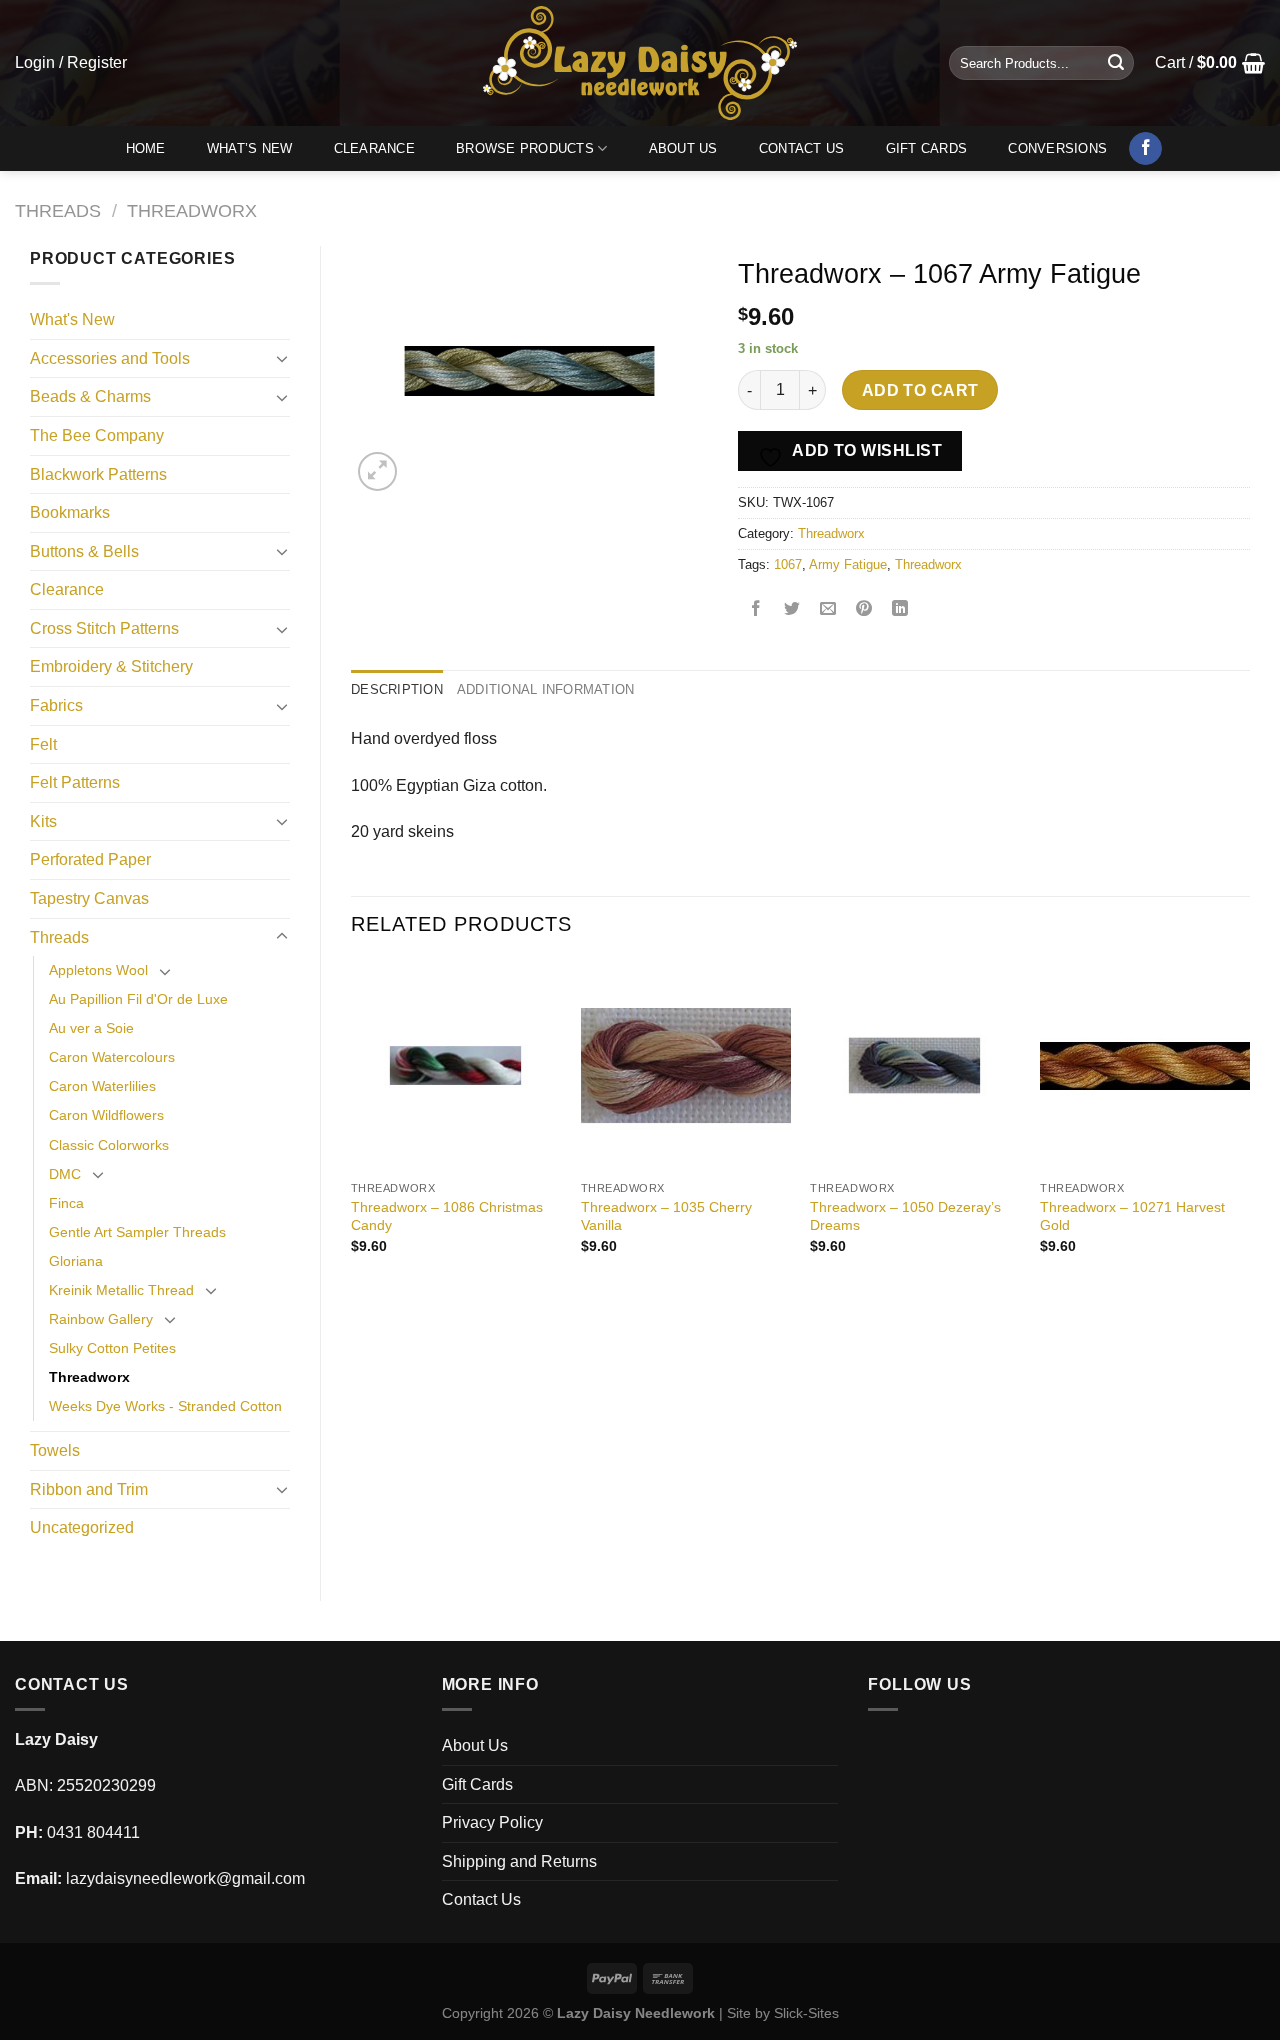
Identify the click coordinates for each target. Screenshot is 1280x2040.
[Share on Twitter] (792, 610)
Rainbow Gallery (101, 1319)
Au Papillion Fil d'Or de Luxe (138, 999)
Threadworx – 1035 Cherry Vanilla (666, 1216)
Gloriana (76, 1261)
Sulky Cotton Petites (112, 1348)
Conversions (1057, 148)
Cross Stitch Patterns (104, 628)
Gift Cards (927, 148)
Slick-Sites (806, 2013)
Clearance (374, 148)
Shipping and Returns (519, 1861)
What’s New (250, 148)
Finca (66, 1203)
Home (146, 148)
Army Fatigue (848, 564)
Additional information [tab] (546, 689)
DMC (65, 1174)
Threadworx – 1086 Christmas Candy (447, 1216)
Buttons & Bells (84, 551)
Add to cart (920, 390)
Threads (58, 210)
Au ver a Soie (91, 1028)
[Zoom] (377, 471)
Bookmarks (70, 512)
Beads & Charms (90, 396)
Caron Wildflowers (106, 1115)
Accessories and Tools (110, 358)
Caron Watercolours (112, 1057)
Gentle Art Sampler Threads (137, 1232)
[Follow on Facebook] (1145, 149)
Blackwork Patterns (98, 474)
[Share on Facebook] (756, 610)
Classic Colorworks (109, 1145)
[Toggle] (282, 358)
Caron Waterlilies (102, 1086)
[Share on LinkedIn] (900, 610)
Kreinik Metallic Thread (121, 1290)
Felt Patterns (75, 782)
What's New (72, 319)
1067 (788, 564)
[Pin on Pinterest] (864, 610)
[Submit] (1116, 63)
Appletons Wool (98, 970)
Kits (43, 821)
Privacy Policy (492, 1822)
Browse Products (525, 148)
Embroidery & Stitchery (111, 666)
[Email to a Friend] (828, 610)
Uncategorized (82, 1527)
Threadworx (192, 210)
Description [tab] (397, 689)
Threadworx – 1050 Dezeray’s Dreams (905, 1216)
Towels (55, 1450)
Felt (43, 744)
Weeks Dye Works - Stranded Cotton (165, 1406)
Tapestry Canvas (89, 898)
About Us (683, 148)
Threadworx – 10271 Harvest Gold (1132, 1216)
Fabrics (56, 705)
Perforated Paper (90, 859)
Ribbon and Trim (89, 1489)
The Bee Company (97, 435)
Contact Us (802, 148)
